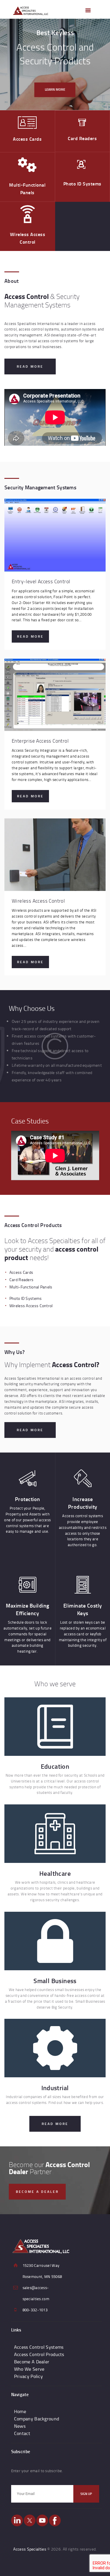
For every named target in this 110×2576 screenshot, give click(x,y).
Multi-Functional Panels (27, 189)
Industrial (55, 2088)
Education (55, 1766)
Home (20, 2411)
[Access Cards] (27, 123)
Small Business (55, 1981)
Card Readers (82, 138)
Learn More (55, 89)
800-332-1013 (35, 2310)
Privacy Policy (28, 2376)
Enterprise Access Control (40, 741)
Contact (22, 2433)
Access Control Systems (39, 2347)
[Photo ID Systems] (82, 166)
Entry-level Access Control (41, 581)
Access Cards (27, 139)
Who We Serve (29, 2369)
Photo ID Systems (82, 184)
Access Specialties (30, 2549)
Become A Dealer (32, 2362)
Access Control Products (39, 2354)
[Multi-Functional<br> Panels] (27, 165)
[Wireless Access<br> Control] (28, 214)
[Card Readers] (82, 123)
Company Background (37, 2419)
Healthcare (55, 1873)
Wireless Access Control (28, 238)
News (20, 2426)
